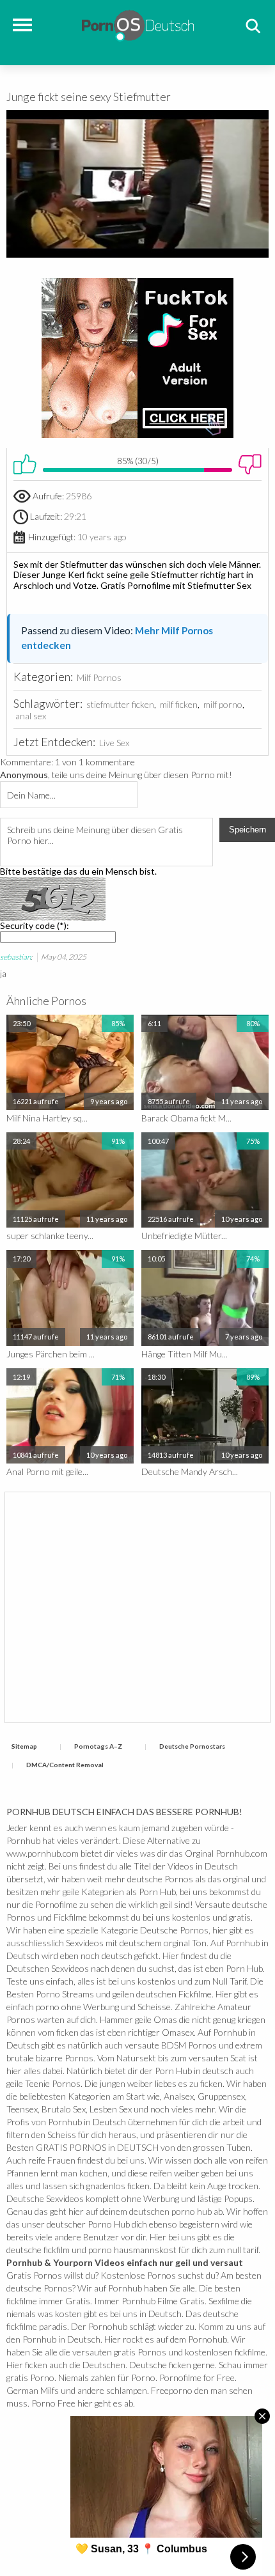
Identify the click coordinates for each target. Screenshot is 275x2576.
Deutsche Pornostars (192, 1746)
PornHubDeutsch (138, 24)
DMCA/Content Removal (65, 1765)
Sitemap (24, 1746)
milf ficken (179, 704)
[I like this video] (25, 464)
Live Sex (114, 743)
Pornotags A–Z (98, 1746)
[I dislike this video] (250, 464)
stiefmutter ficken (120, 704)
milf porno (223, 704)
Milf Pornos (99, 677)
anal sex (31, 716)
